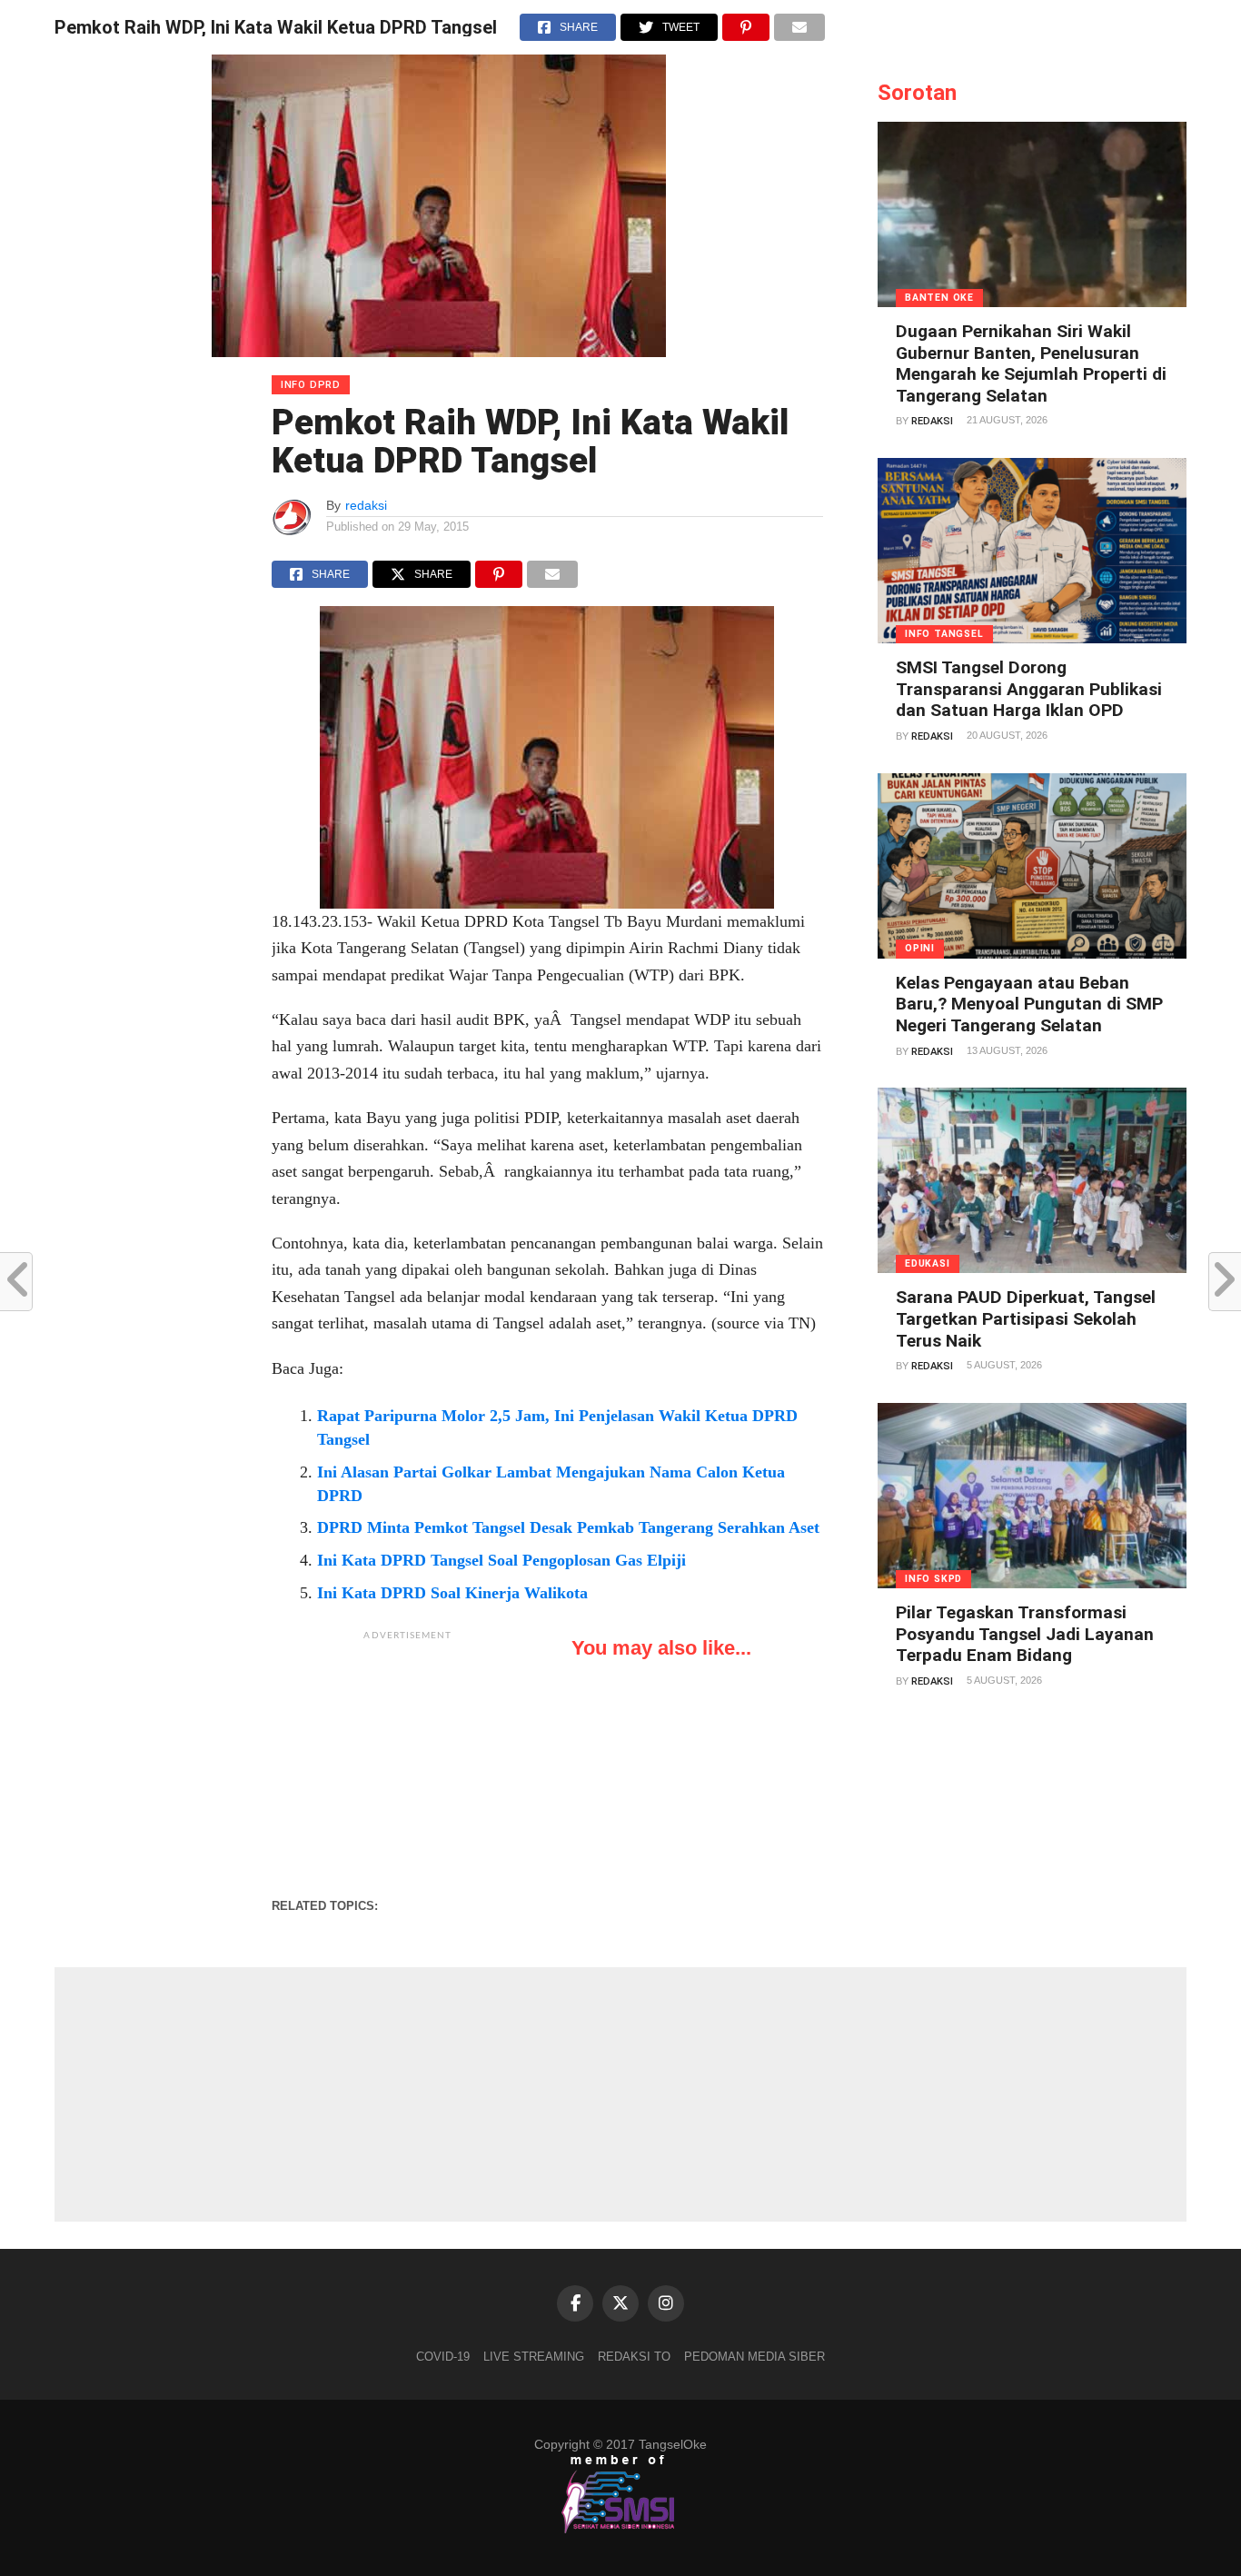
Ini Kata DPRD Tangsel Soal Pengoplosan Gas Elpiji (501, 1560)
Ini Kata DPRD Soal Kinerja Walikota (452, 1593)
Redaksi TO (634, 2357)
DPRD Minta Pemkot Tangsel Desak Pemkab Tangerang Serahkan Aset (568, 1527)
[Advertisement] (408, 1764)
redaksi (366, 505)
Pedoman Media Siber (755, 2357)
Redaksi (932, 421)
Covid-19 (443, 2357)
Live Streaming (534, 2357)
